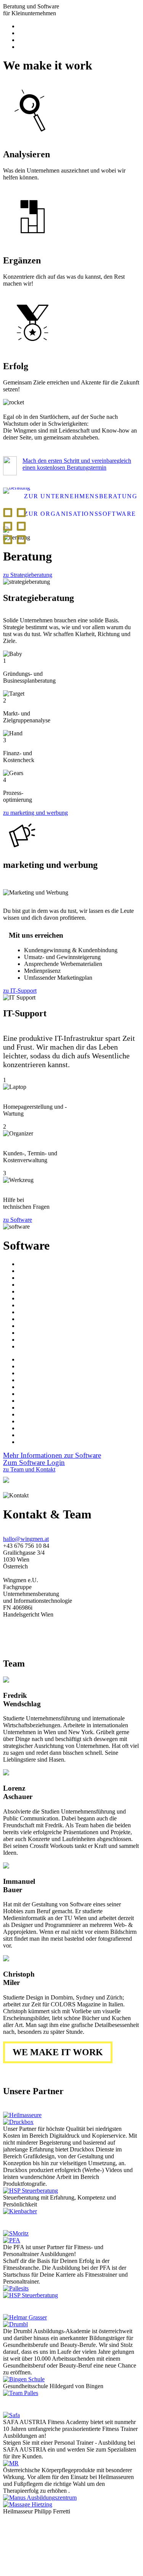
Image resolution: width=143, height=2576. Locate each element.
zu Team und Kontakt (29, 1469)
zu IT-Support (20, 991)
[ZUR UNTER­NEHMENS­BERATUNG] (70, 503)
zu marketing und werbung (35, 813)
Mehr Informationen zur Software (52, 1455)
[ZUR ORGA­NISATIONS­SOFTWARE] (70, 521)
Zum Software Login (34, 1462)
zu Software (18, 1220)
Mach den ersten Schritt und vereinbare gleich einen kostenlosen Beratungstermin (77, 464)
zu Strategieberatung (28, 575)
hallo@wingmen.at (26, 1539)
